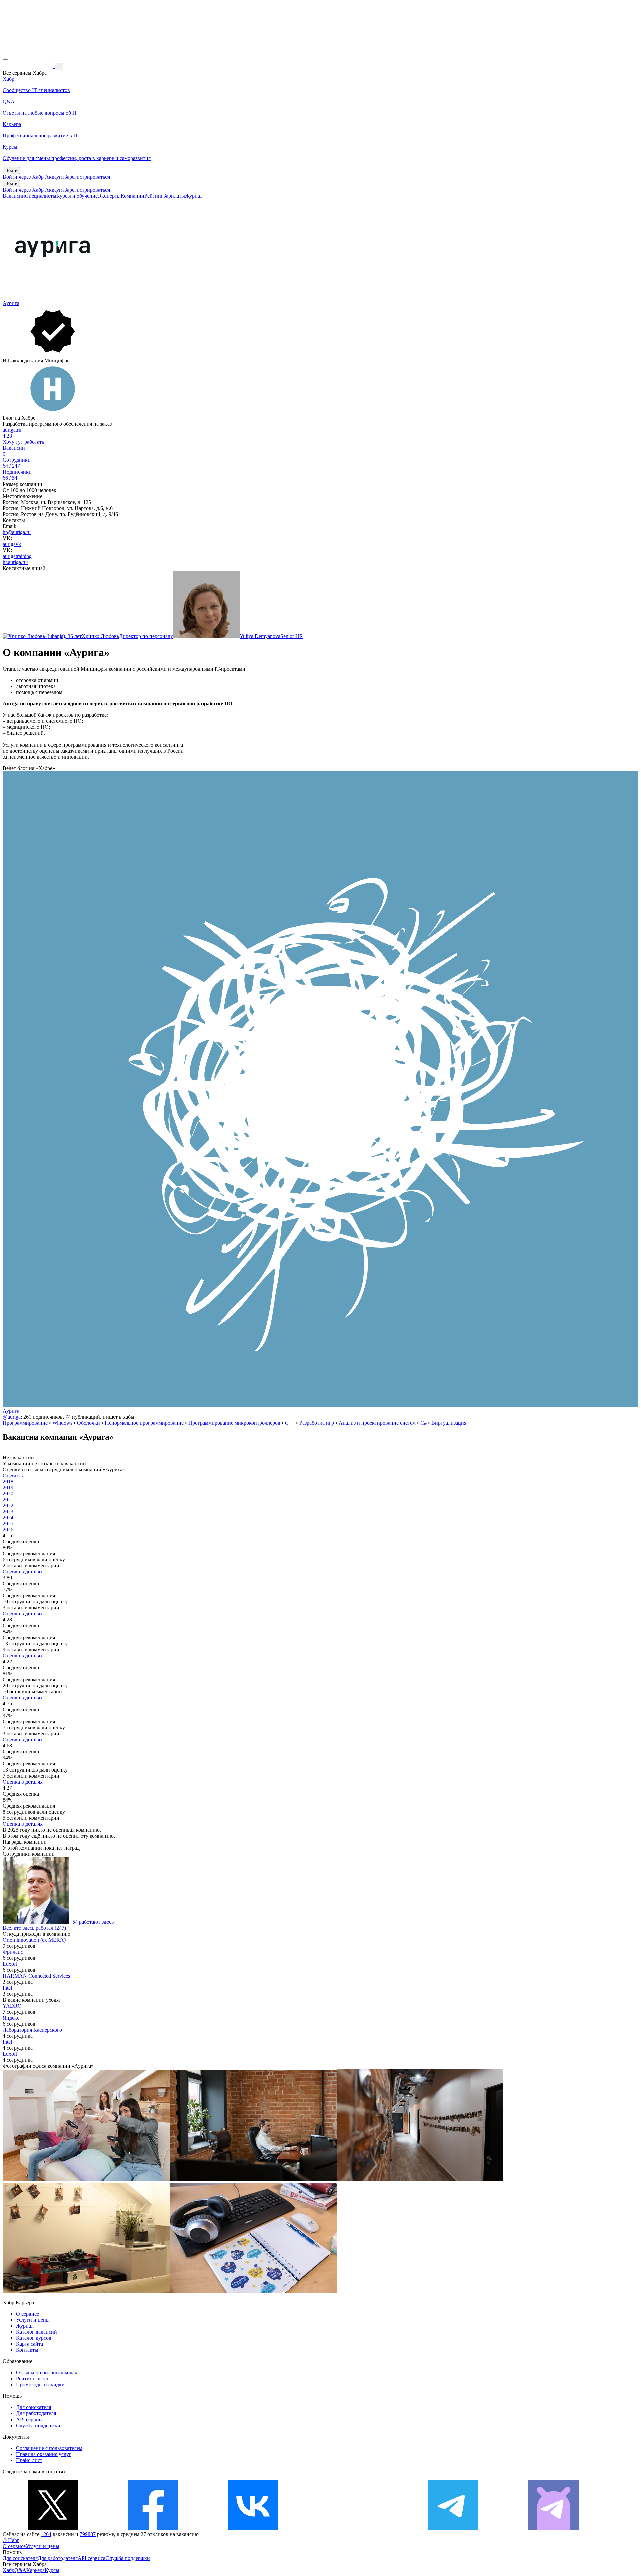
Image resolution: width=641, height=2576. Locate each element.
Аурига (11, 303)
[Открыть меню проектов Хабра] (5, 59)
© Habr (11, 2540)
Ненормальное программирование (144, 1423)
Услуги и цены (33, 2320)
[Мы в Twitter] (53, 2528)
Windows (62, 1423)
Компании (132, 196)
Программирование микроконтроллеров (234, 1423)
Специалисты (41, 196)
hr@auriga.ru (17, 532)
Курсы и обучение (77, 196)
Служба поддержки (38, 2425)
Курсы (52, 2570)
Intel (7, 1988)
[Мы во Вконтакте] (253, 2528)
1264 (46, 2534)
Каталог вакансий (37, 2332)
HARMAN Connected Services (36, 1976)
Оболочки (89, 1423)
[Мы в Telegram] (453, 2528)
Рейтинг (154, 196)
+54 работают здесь (91, 1922)
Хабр (9, 2570)
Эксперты (109, 196)
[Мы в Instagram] (353, 2528)
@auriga (12, 1417)
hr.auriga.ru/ (15, 562)
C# (423, 1423)
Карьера (36, 2570)
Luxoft (10, 1964)
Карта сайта (30, 2344)
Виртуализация (449, 1423)
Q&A (20, 2570)
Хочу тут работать (23, 442)
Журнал (194, 196)
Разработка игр (317, 1423)
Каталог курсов (34, 2338)
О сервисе (28, 2314)
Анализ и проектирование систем (377, 1423)
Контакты (27, 2350)
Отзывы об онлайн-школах (47, 2373)
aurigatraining (17, 556)
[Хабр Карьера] (29, 66)
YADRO (12, 2006)
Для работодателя (36, 2413)
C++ (290, 1423)
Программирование (25, 1423)
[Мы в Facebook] (153, 2528)
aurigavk (12, 544)
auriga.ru (12, 430)
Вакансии (14, 196)
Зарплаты (174, 196)
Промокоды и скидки (40, 2385)
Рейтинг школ (32, 2379)
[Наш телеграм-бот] (554, 2528)
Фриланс (13, 1952)
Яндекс (11, 2018)
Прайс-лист (29, 2460)
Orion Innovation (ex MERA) (34, 1940)
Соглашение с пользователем (49, 2448)
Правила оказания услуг (44, 2454)
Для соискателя (34, 2407)
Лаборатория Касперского (32, 2030)
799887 (88, 2534)
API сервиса (30, 2419)
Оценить (13, 1475)
